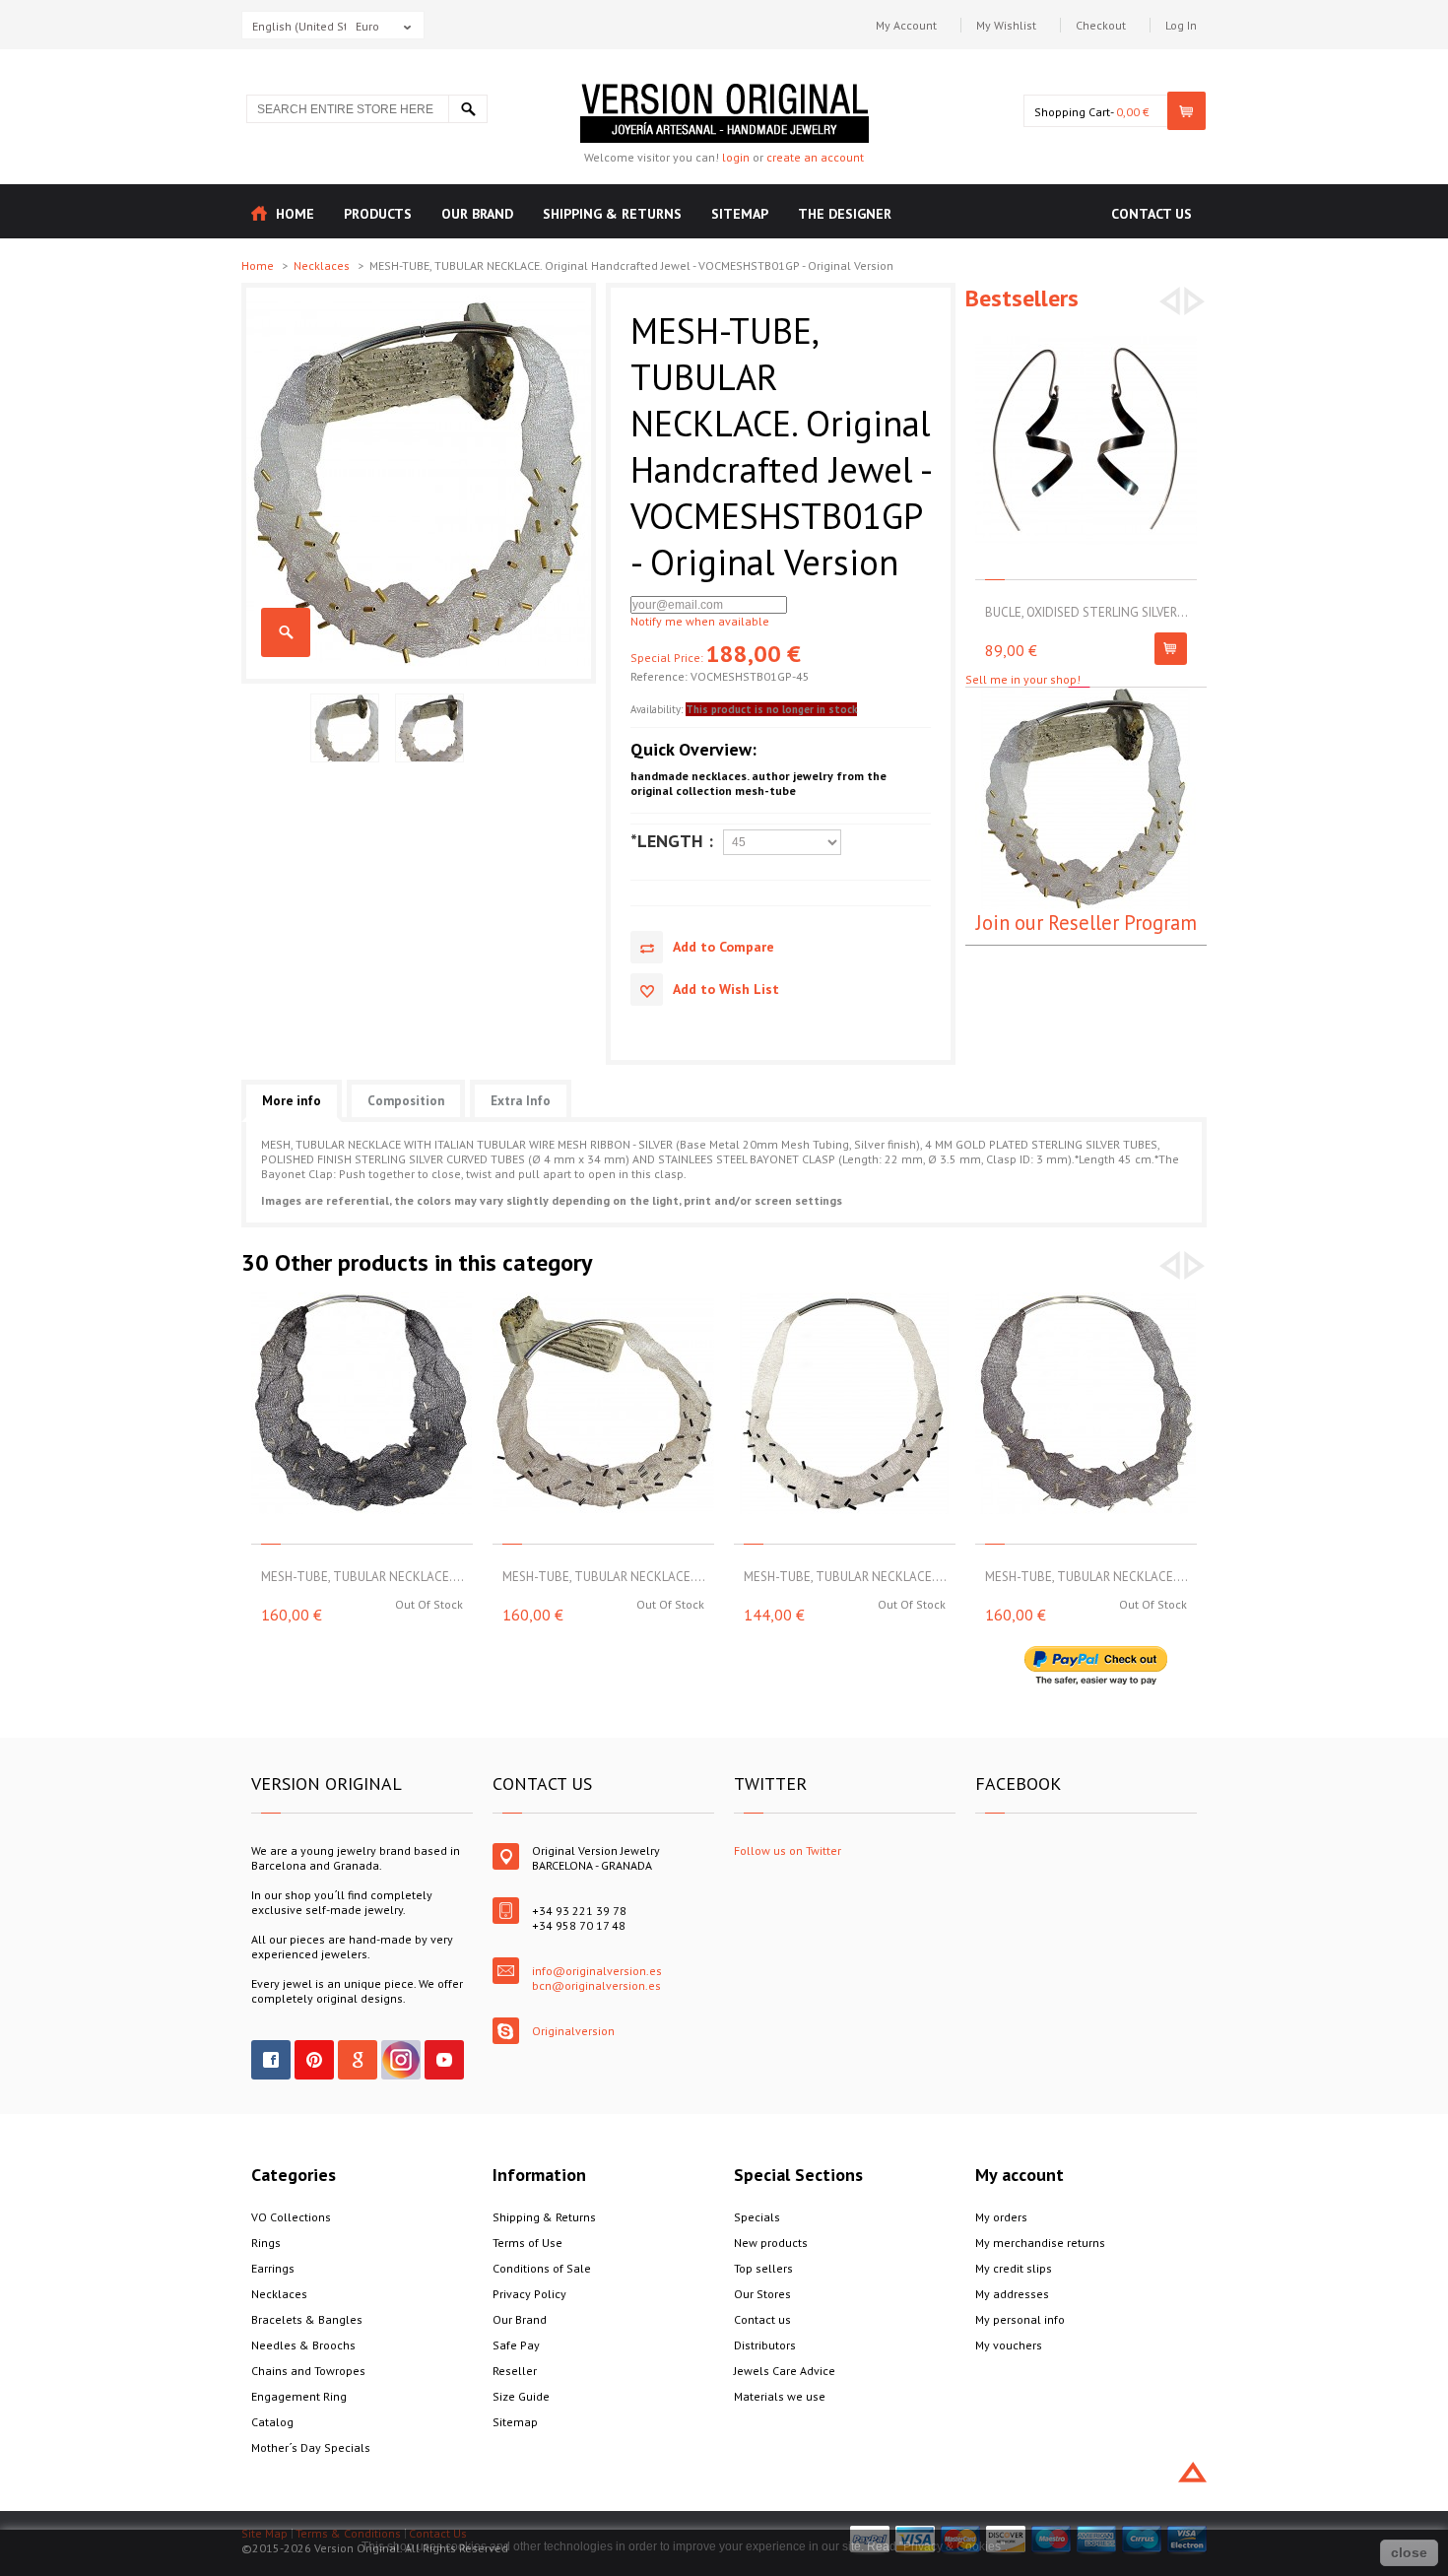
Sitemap (515, 2422)
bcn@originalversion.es (596, 1985)
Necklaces (323, 265)
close (1409, 2552)
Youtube (444, 2060)
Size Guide (521, 2396)
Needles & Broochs (303, 2345)
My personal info (1020, 2319)
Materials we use (780, 2396)
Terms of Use (527, 2243)
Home (259, 265)
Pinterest (314, 2060)
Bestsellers (1022, 298)
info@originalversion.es (597, 1971)
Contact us (762, 2319)
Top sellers (763, 2268)
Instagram (401, 2060)
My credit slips (1014, 2268)
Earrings (273, 2268)
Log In (1181, 25)
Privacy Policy (529, 2294)
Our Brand (520, 2319)
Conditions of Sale (542, 2268)
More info (292, 1101)
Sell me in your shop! (1023, 679)
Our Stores (762, 2294)
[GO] (468, 109)
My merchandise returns (1040, 2243)
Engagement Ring (299, 2396)
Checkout (1101, 25)
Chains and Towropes (308, 2371)
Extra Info (521, 1101)
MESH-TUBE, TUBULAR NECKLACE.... (362, 1577)
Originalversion (573, 2031)
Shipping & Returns (544, 2217)
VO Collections (291, 2217)
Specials (757, 2217)
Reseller (515, 2371)
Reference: (660, 676)
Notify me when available (700, 621)
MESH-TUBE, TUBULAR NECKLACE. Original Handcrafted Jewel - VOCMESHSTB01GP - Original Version (286, 632)
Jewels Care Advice (785, 2371)
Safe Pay (516, 2345)
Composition (406, 1101)
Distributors (765, 2345)
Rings (266, 2243)
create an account (815, 157)
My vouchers (1009, 2345)
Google (358, 2060)
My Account (906, 25)
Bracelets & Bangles (307, 2319)
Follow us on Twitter (788, 1850)
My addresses (1012, 2294)
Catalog (272, 2422)
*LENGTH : (672, 841)
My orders (1001, 2217)
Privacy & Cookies (952, 2546)
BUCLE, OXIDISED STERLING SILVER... (1086, 612)
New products (771, 2243)
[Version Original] (724, 91)
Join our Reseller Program (1086, 923)
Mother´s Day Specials (311, 2447)
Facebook (271, 2060)
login (736, 157)
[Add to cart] (1171, 649)
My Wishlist (1006, 25)
